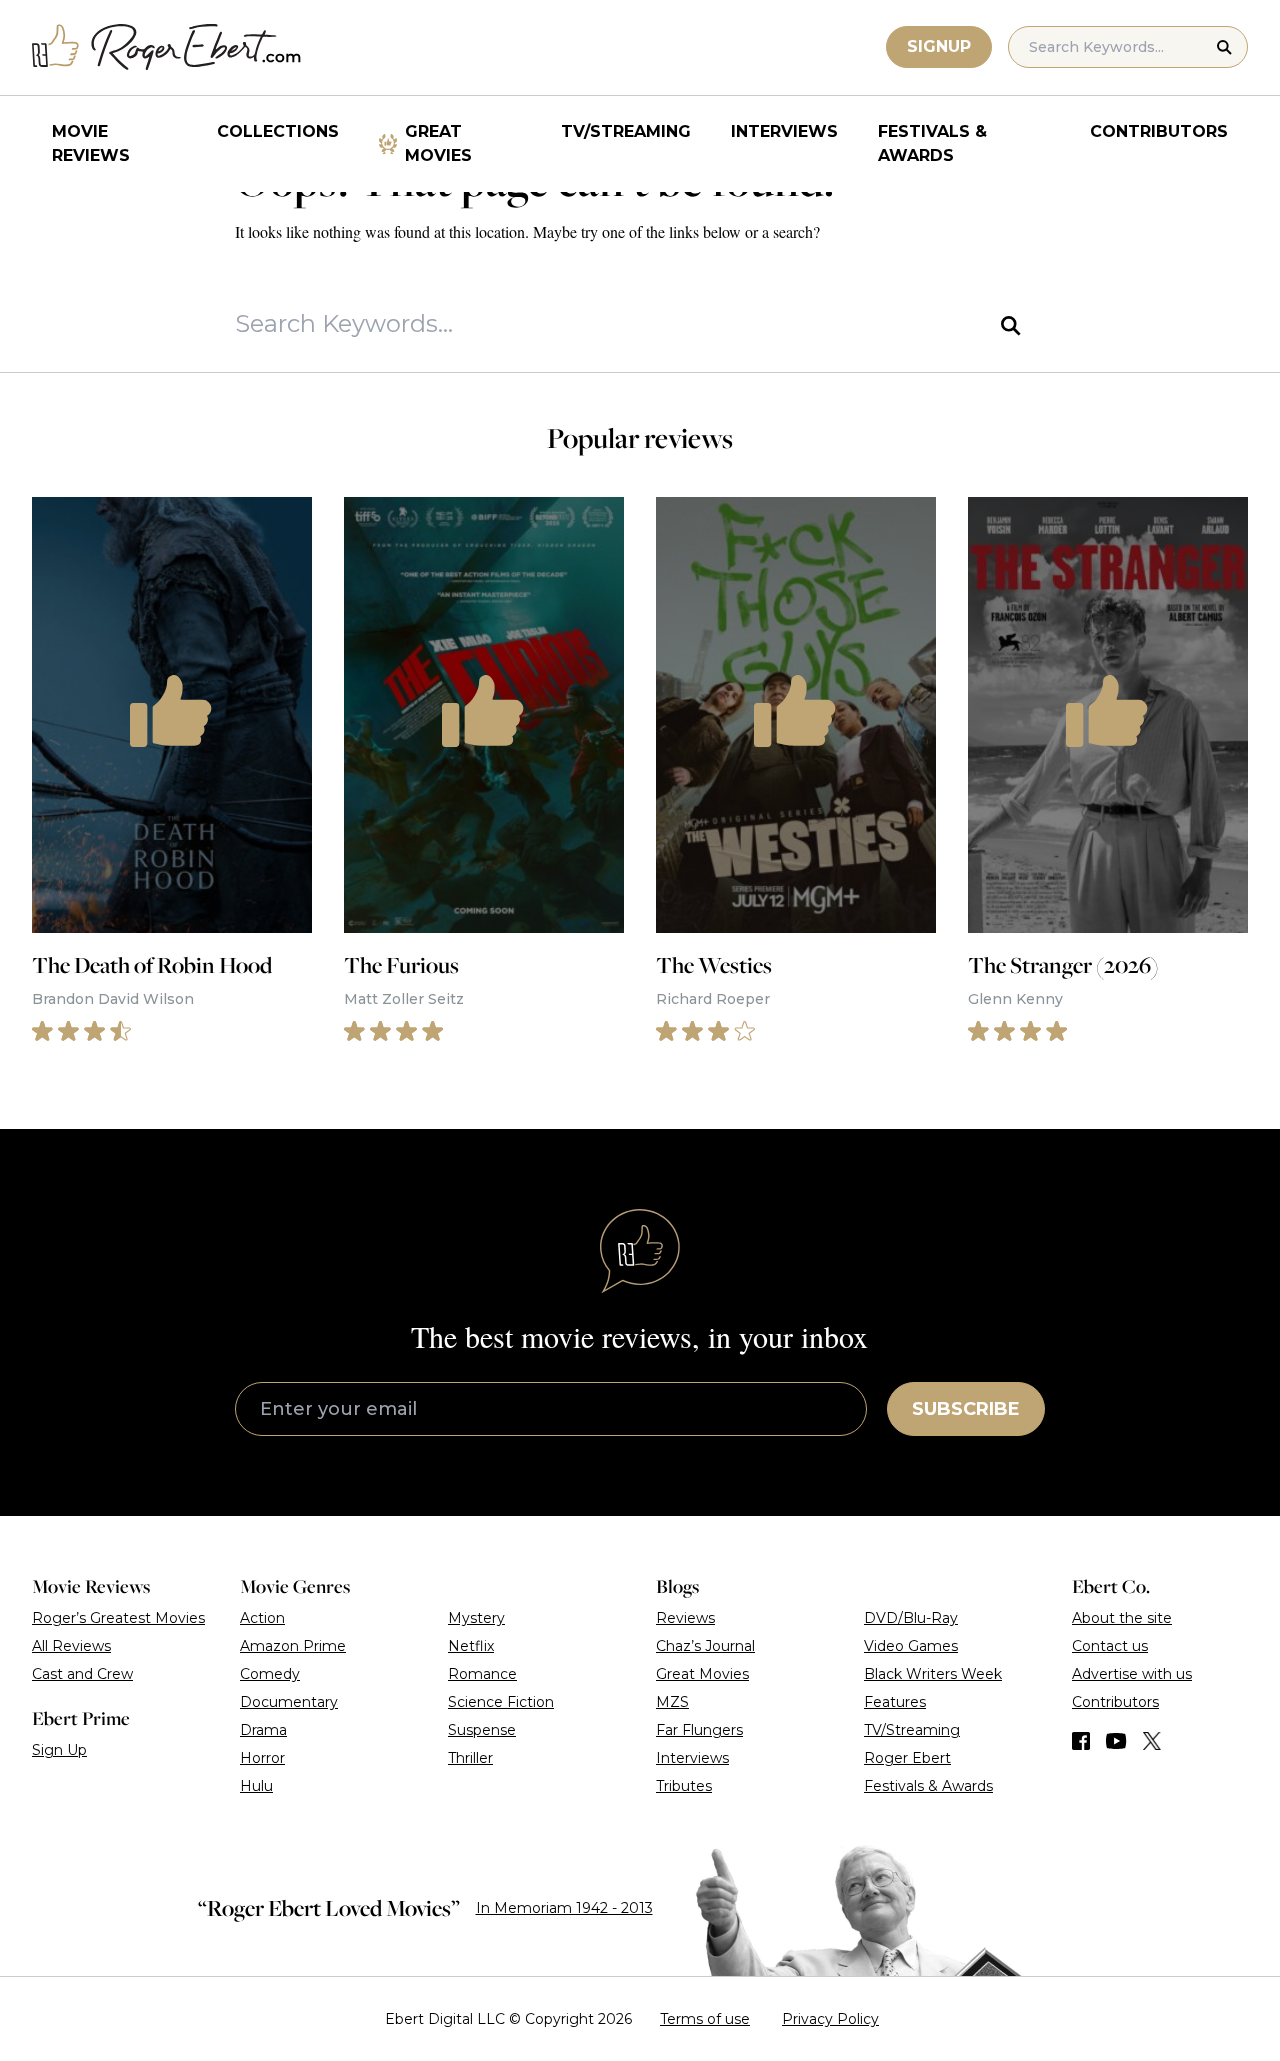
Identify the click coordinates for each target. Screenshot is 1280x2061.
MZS (672, 1702)
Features (895, 1702)
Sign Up (59, 1750)
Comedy (270, 1674)
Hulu (256, 1786)
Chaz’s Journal (705, 1646)
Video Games (911, 1646)
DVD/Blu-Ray (911, 1618)
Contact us (1110, 1646)
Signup (939, 46)
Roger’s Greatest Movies (118, 1618)
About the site (1122, 1618)
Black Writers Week (933, 1674)
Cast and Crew (82, 1674)
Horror (262, 1758)
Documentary (289, 1702)
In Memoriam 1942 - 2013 (564, 1908)
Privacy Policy (830, 2019)
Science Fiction (501, 1702)
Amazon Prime (293, 1646)
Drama (263, 1730)
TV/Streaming (626, 131)
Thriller (470, 1758)
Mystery (476, 1618)
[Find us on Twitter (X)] (1152, 1741)
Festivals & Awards (932, 143)
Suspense (482, 1730)
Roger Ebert (907, 1758)
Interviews (784, 131)
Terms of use (705, 2019)
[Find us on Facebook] (1081, 1741)
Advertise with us (1132, 1674)
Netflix (471, 1646)
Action (262, 1618)
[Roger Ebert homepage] (167, 47)
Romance (482, 1674)
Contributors (1159, 131)
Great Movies (438, 143)
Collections (278, 131)
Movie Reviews (91, 143)
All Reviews (71, 1646)
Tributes (684, 1786)
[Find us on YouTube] (1116, 1741)
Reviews (685, 1618)
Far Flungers (699, 1730)
